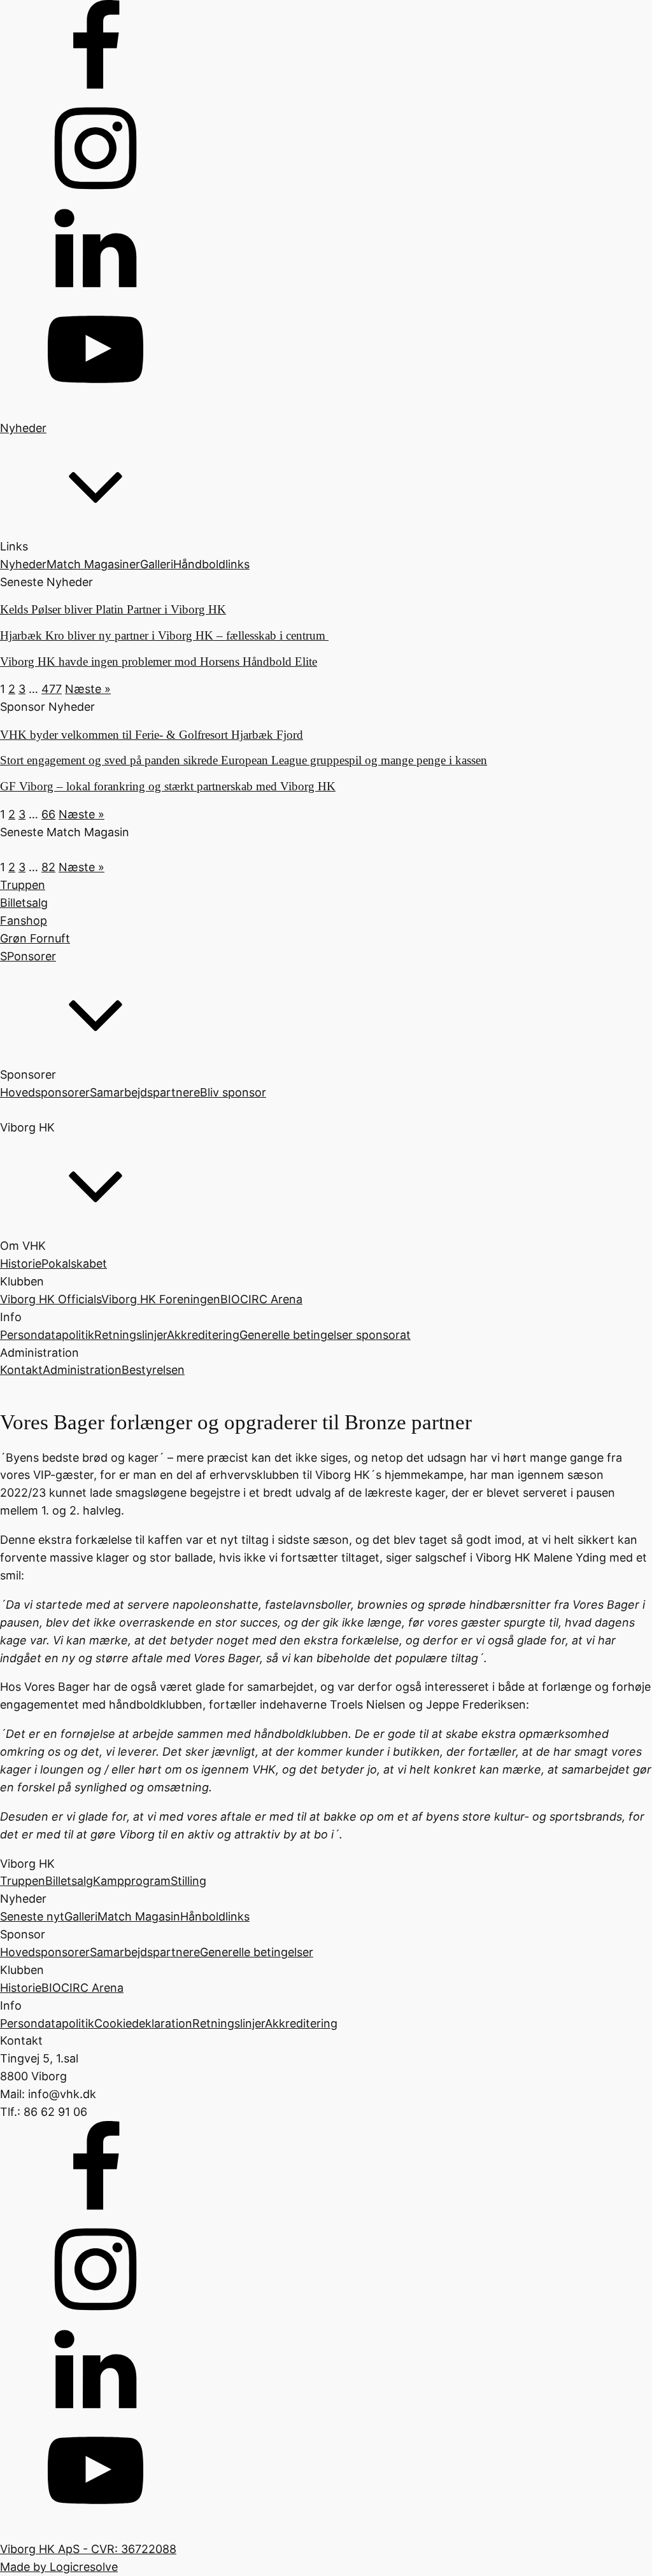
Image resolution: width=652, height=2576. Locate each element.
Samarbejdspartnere (145, 1092)
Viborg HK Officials (51, 1299)
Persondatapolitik (47, 1335)
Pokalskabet (74, 1263)
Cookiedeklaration (143, 2023)
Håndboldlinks (211, 564)
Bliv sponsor (233, 1092)
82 (48, 867)
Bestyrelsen (153, 1370)
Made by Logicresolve (59, 2567)
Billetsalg (69, 1881)
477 (52, 689)
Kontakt (21, 1370)
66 (48, 814)
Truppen (23, 1881)
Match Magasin (139, 1916)
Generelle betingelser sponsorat (325, 1335)
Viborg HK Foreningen (161, 1299)
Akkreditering (203, 1335)
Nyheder (23, 564)
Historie (21, 1263)
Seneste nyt (32, 1916)
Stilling (188, 1881)
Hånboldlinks (215, 1916)
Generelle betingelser (257, 1952)
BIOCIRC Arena (261, 1299)
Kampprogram (132, 1881)
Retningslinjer (131, 1335)
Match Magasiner (93, 564)
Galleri (157, 564)
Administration (82, 1370)
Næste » (88, 689)
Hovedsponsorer (45, 1092)
